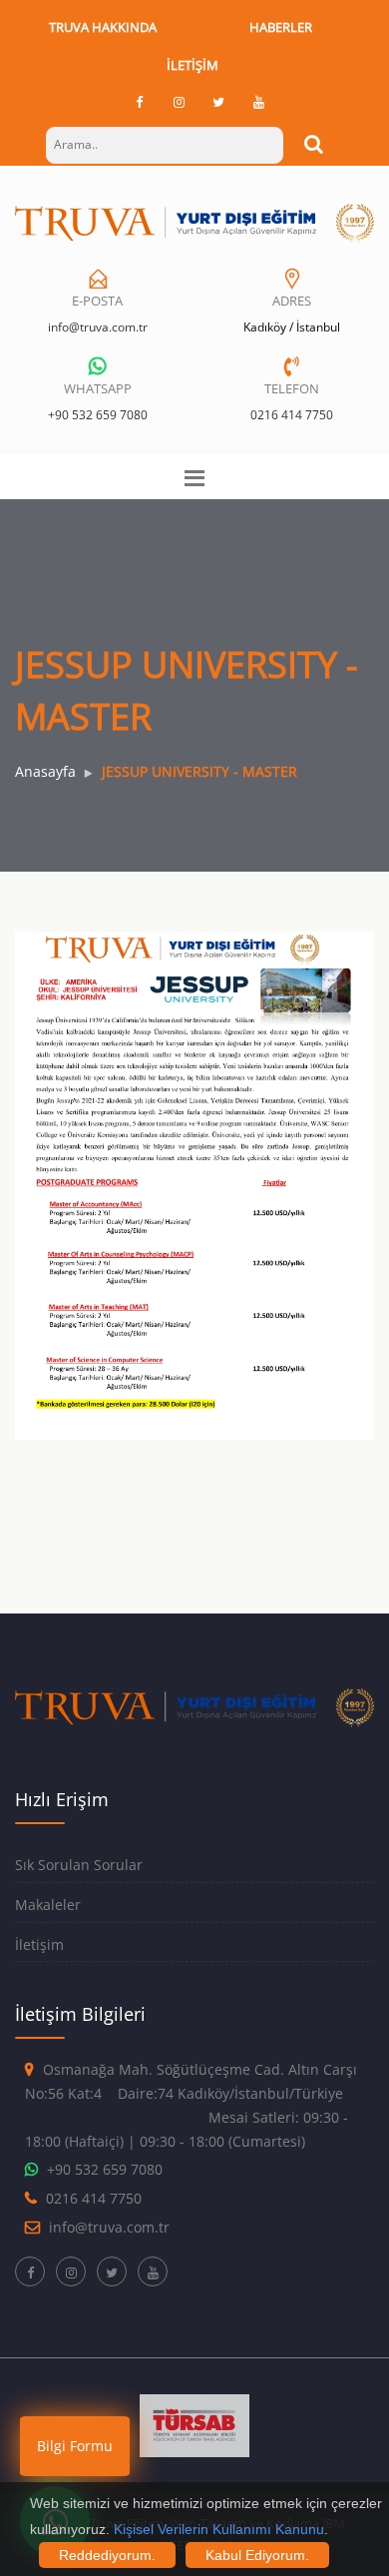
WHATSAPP (98, 388)
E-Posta (97, 301)
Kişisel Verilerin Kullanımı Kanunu (219, 2529)
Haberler (281, 27)
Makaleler (48, 1905)
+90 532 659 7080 (98, 415)
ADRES (292, 301)
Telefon (292, 388)
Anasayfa (45, 771)
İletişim (193, 65)
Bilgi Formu (75, 2446)
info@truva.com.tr (98, 327)
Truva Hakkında (103, 27)
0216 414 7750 (292, 415)
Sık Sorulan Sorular (79, 1865)
